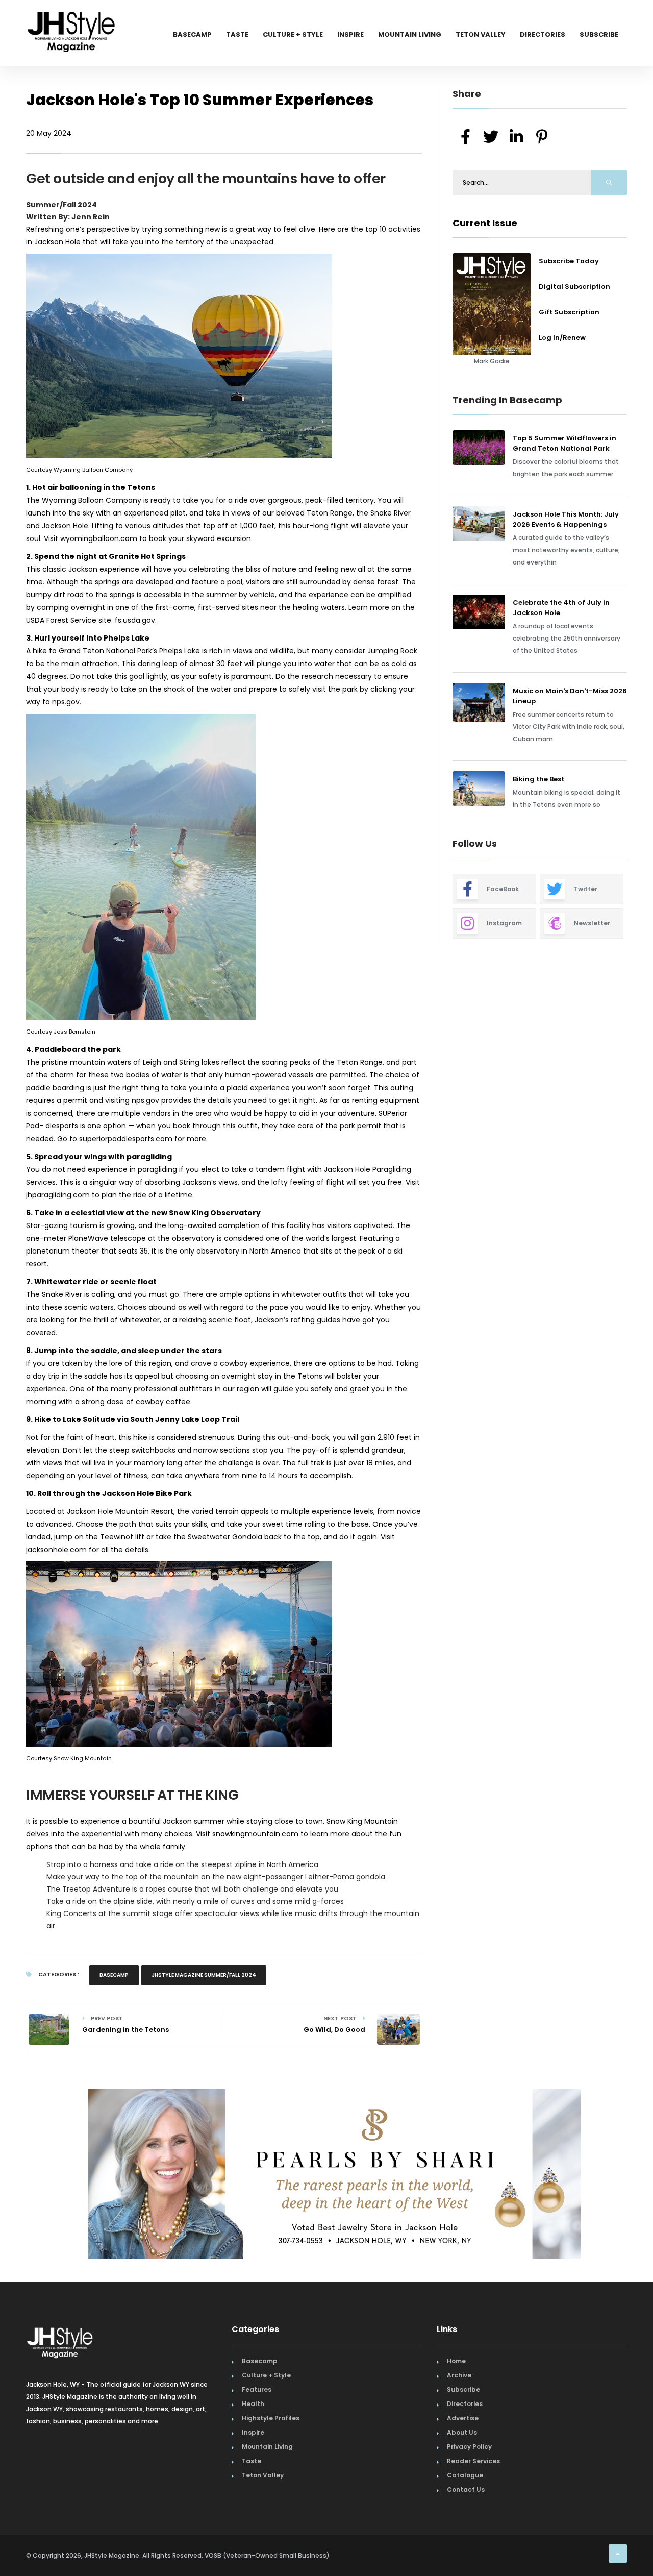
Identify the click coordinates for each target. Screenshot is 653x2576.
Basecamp (192, 34)
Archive (459, 2375)
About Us (462, 2432)
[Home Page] (72, 18)
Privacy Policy (469, 2447)
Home (456, 2361)
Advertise (463, 2418)
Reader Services (473, 2461)
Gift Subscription (569, 312)
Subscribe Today (569, 261)
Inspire (350, 34)
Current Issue (485, 223)
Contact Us (466, 2489)
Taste (237, 34)
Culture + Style (293, 34)
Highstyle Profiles (271, 2418)
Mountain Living (410, 34)
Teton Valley (481, 34)
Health (253, 2404)
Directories (543, 34)
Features (257, 2389)
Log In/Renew (562, 338)
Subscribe (599, 34)
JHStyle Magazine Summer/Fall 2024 (204, 1975)
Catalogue (465, 2475)
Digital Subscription (574, 287)
